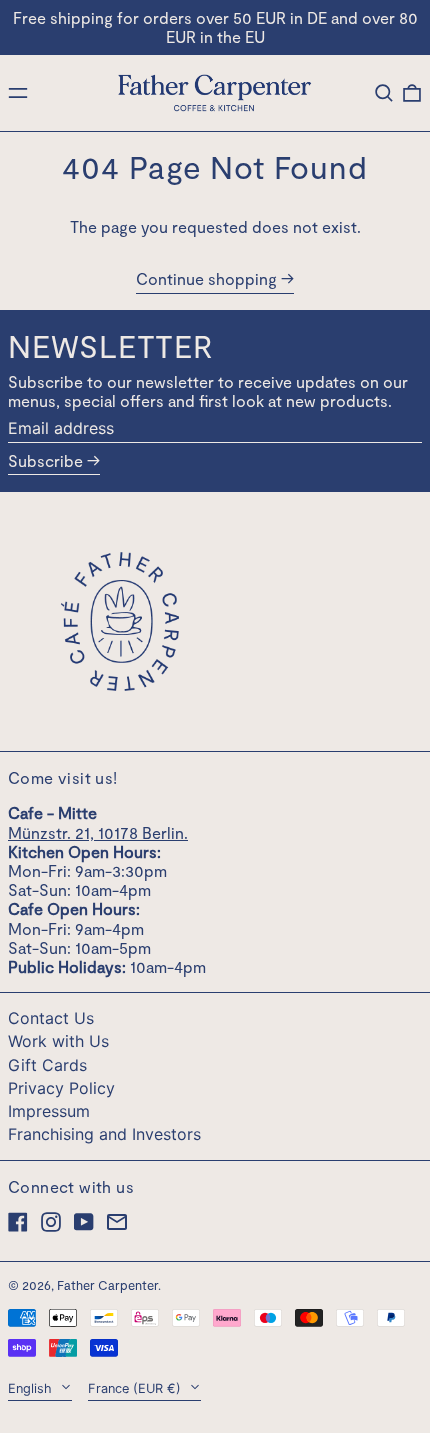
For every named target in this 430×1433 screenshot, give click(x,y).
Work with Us (58, 1041)
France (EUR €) (136, 1388)
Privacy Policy (61, 1088)
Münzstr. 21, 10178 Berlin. (98, 832)
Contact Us (51, 1018)
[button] (384, 93)
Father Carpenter (107, 1285)
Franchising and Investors (104, 1134)
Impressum (49, 1111)
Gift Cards (47, 1065)
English (32, 1388)
